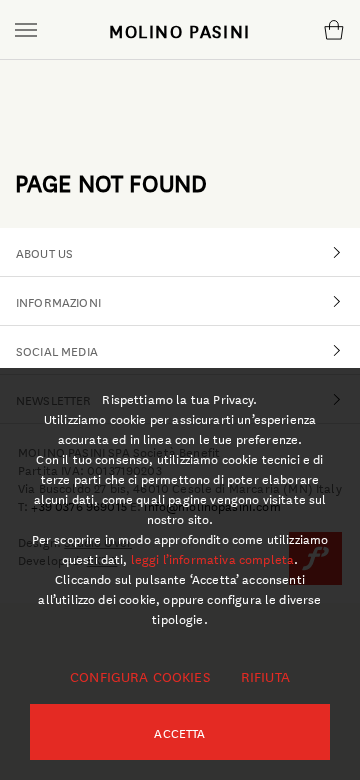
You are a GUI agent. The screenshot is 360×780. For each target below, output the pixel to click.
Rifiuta (265, 676)
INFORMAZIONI (58, 301)
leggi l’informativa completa (212, 558)
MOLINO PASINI (180, 30)
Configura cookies (140, 676)
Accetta (179, 732)
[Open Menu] (26, 30)
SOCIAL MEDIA (57, 350)
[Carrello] (333, 30)
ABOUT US (44, 252)
